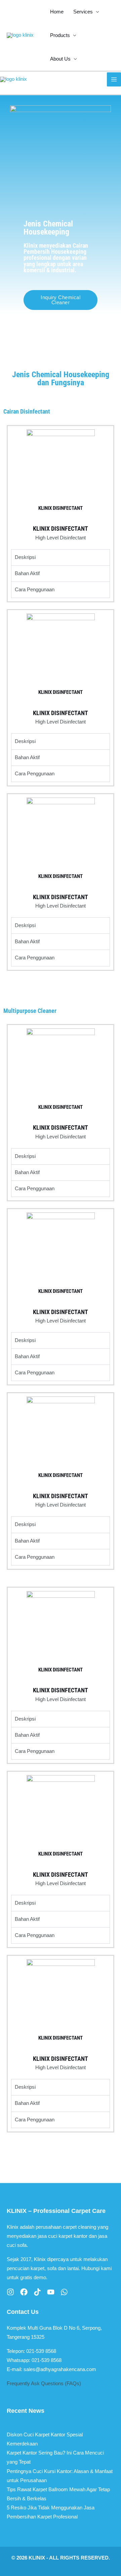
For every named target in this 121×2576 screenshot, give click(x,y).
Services (83, 12)
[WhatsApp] (64, 2292)
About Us (60, 59)
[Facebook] (24, 2292)
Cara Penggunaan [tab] (35, 590)
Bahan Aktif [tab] (27, 573)
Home (57, 12)
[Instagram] (10, 2292)
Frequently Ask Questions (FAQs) (44, 2384)
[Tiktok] (37, 2292)
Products (60, 35)
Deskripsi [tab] (25, 557)
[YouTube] (51, 2292)
